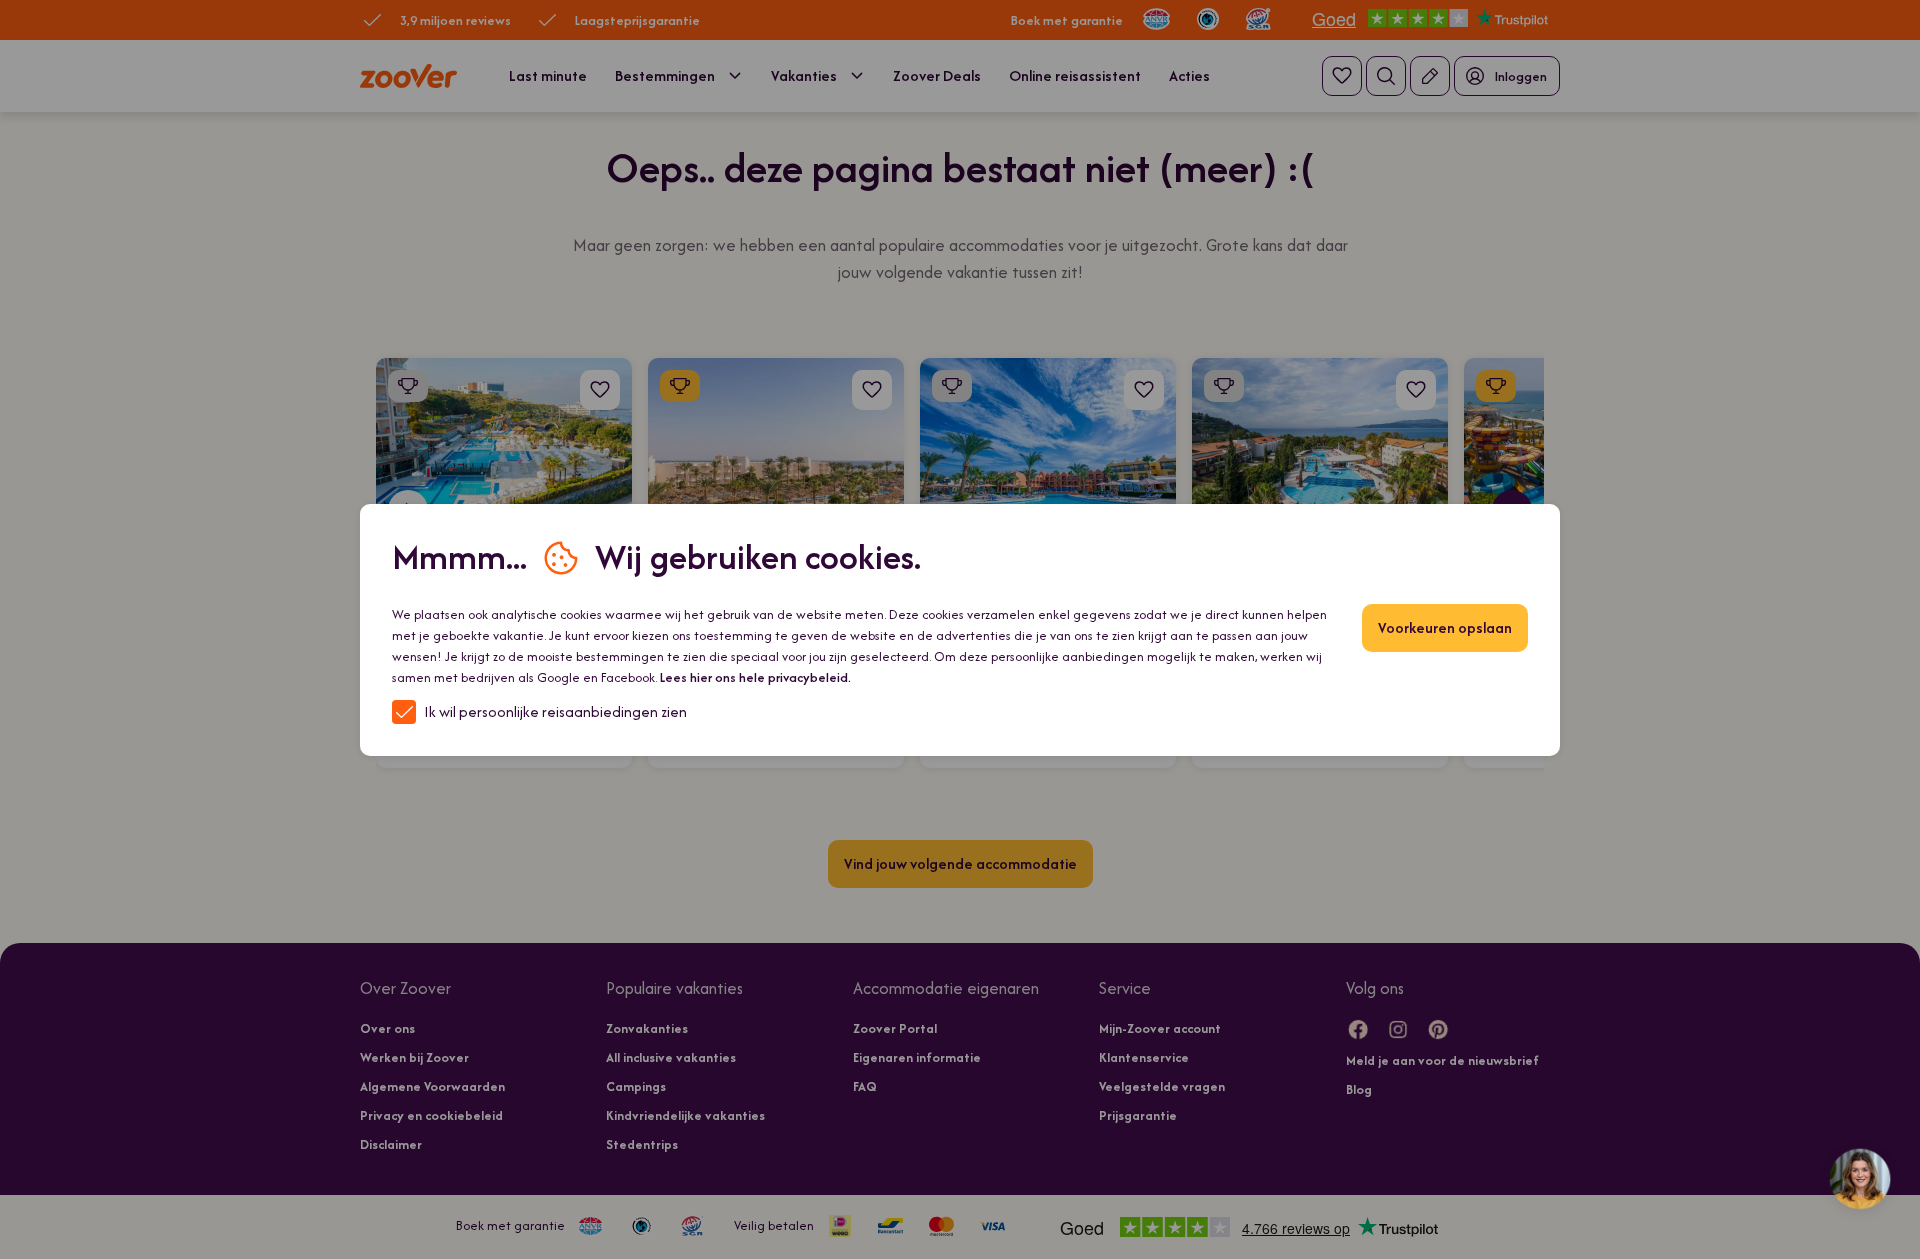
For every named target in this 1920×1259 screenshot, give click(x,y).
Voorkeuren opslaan (1445, 627)
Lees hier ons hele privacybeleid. (755, 677)
